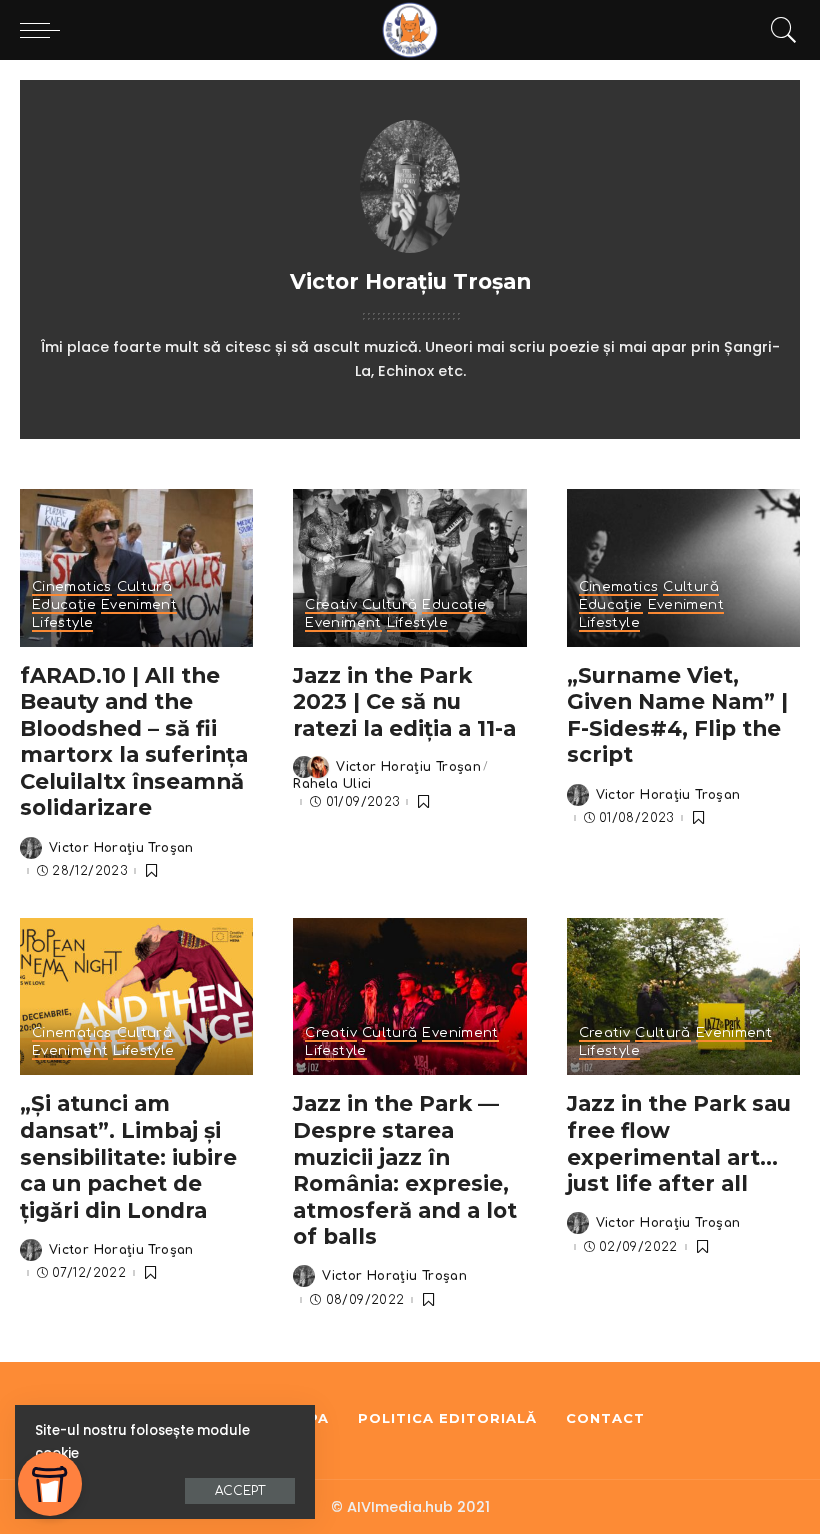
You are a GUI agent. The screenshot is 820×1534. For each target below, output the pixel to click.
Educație (64, 605)
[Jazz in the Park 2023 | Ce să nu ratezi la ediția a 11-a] (409, 568)
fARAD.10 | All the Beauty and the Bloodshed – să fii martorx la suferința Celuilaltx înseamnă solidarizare (134, 741)
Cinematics (72, 587)
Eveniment (139, 605)
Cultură (145, 587)
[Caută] (779, 30)
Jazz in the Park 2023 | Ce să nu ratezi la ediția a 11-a (404, 701)
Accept (240, 1491)
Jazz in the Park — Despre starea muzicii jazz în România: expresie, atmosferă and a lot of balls (405, 1169)
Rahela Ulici (332, 784)
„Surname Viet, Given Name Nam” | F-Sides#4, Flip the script (677, 715)
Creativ (331, 605)
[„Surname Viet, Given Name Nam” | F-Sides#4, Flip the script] (683, 568)
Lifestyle (62, 623)
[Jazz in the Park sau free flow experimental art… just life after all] (683, 997)
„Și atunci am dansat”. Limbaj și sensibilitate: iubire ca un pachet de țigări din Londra (128, 1156)
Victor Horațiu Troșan (121, 848)
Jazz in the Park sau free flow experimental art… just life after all (679, 1143)
